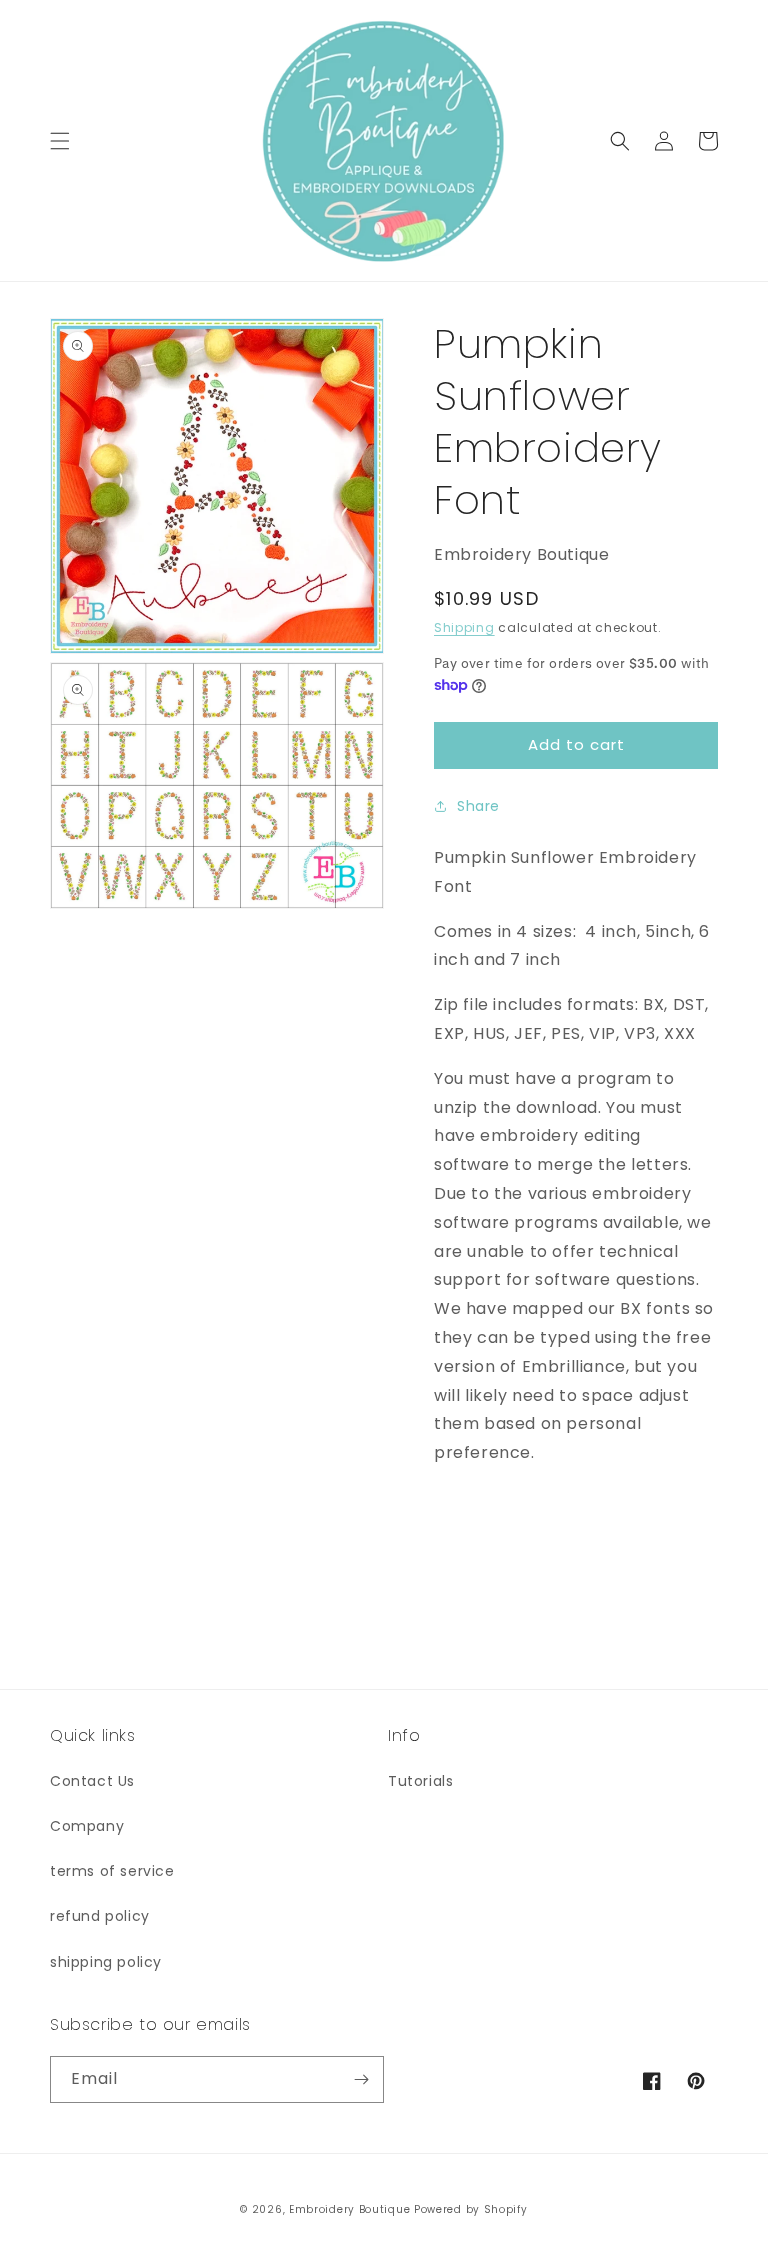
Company (87, 1826)
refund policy (100, 1916)
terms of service (112, 1871)
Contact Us (92, 1781)
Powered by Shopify (471, 2209)
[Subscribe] (361, 2079)
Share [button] (478, 806)
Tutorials (420, 1781)
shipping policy (106, 1962)
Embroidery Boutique (349, 2209)
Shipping (464, 627)
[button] (60, 141)
